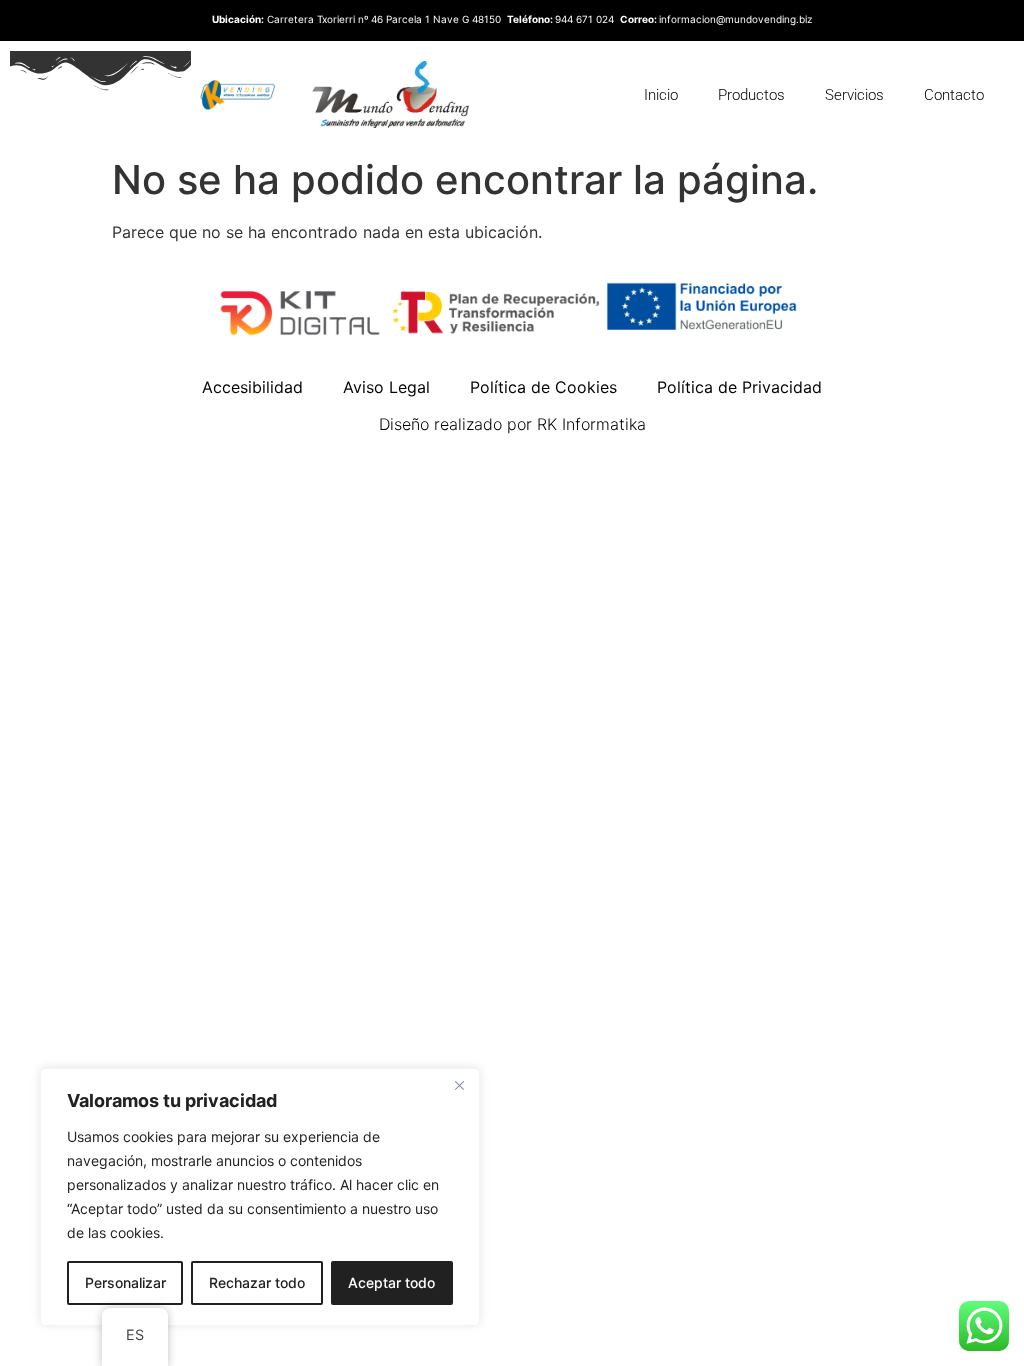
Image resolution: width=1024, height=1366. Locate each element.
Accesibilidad (252, 387)
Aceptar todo (391, 1282)
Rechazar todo (257, 1282)
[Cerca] (459, 1085)
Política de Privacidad (739, 387)
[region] (260, 1197)
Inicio (661, 95)
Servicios (854, 95)
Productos (751, 95)
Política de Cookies (543, 387)
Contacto (954, 95)
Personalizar (125, 1282)
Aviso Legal (386, 387)
